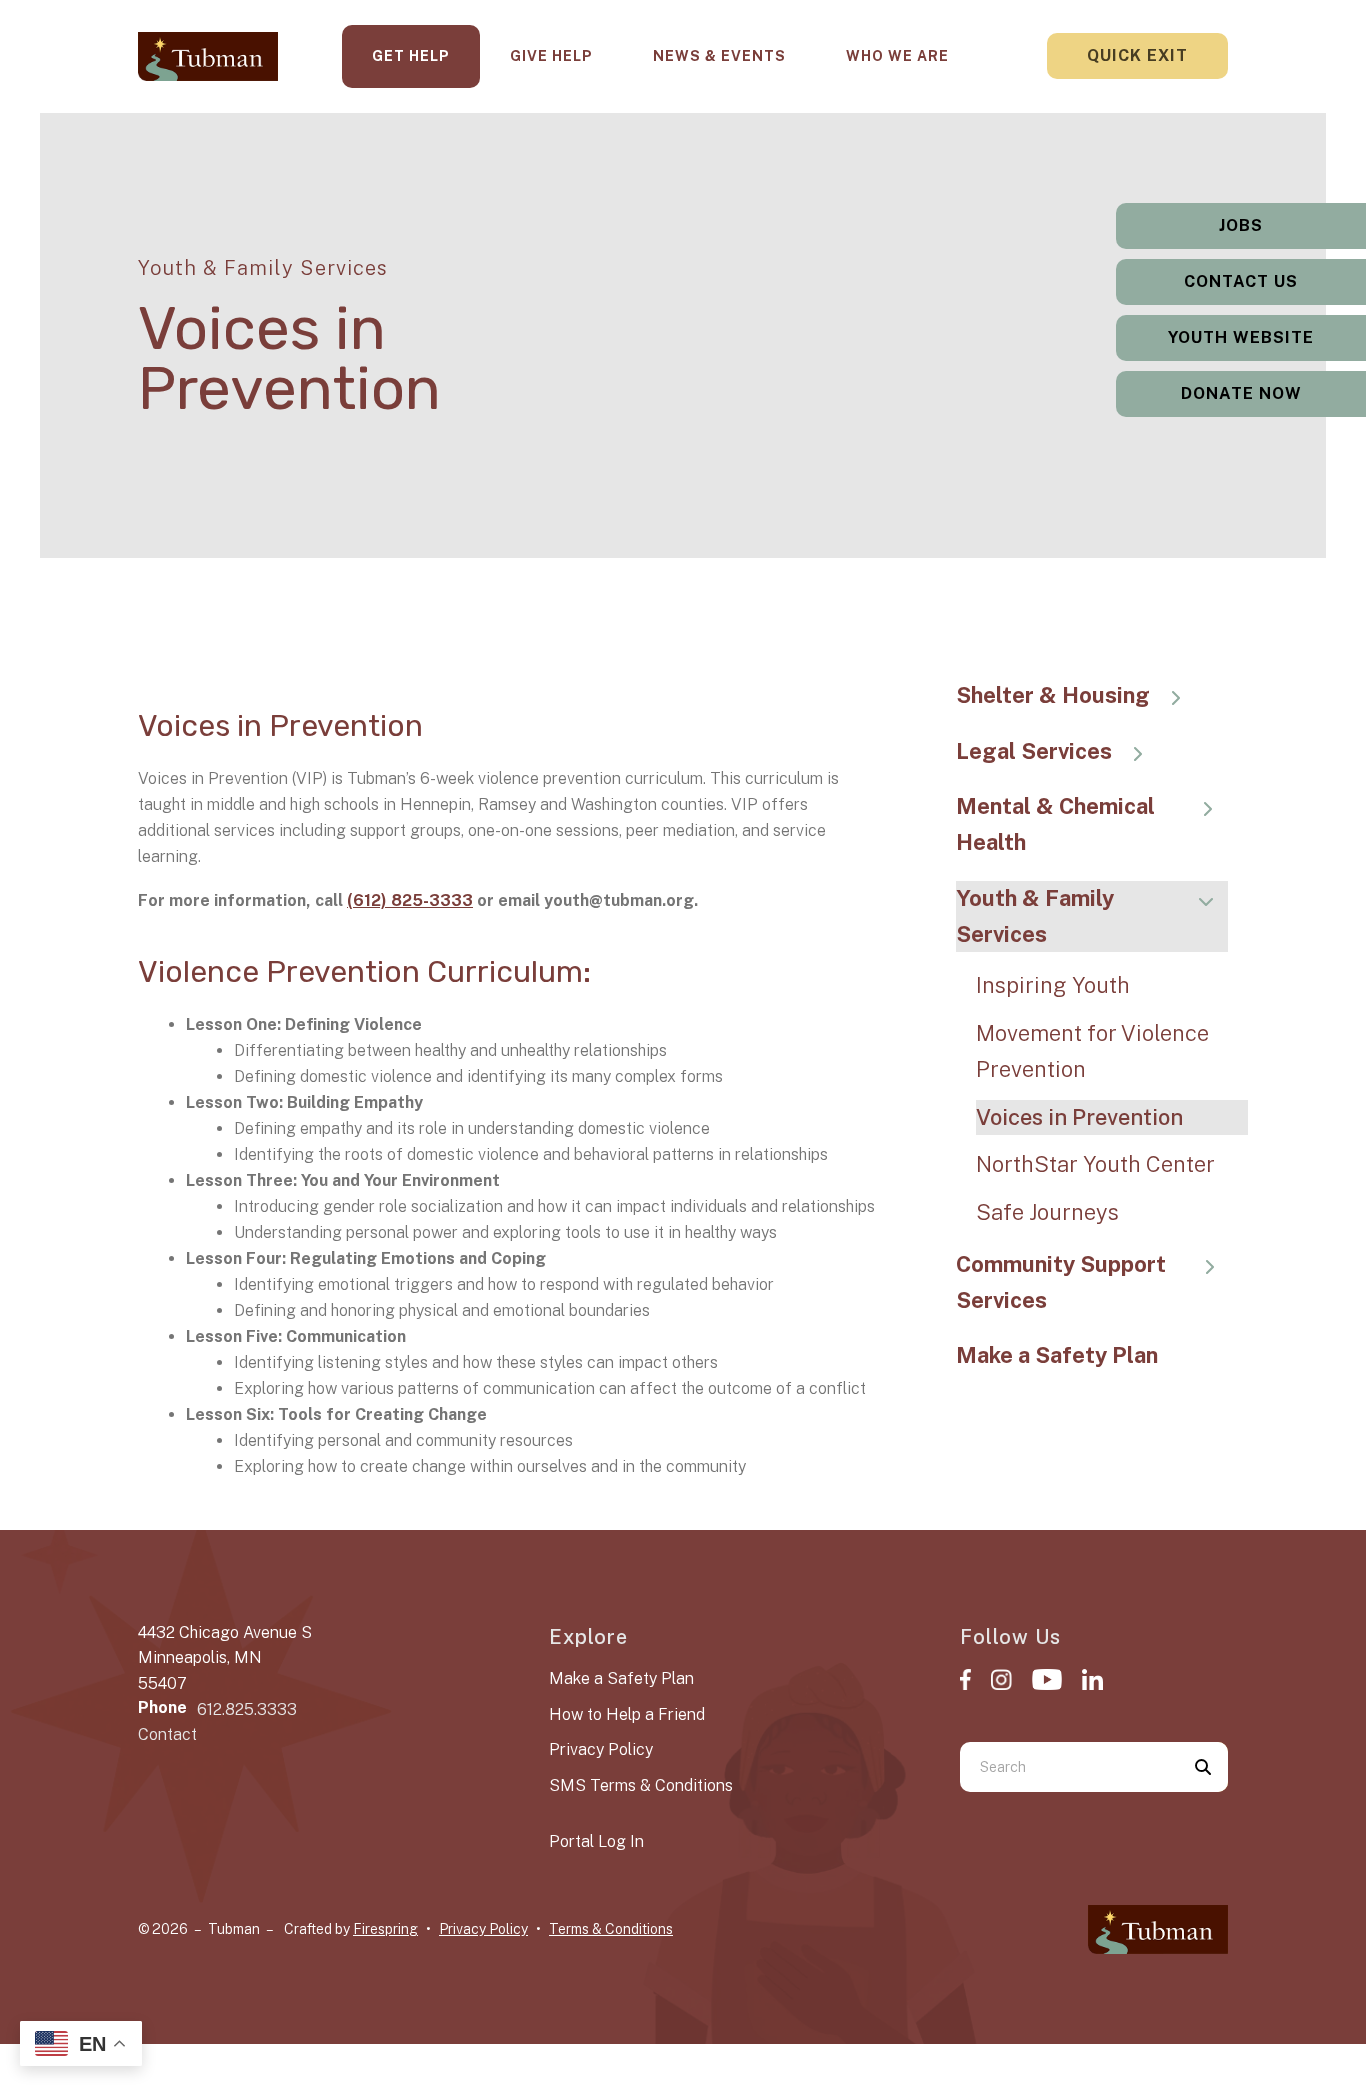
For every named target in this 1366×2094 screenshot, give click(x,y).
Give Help (551, 56)
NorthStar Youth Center (1095, 1164)
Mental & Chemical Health (1055, 824)
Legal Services (1034, 751)
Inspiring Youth (1053, 985)
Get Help (411, 56)
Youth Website (1241, 337)
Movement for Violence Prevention (1092, 1051)
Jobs (1241, 225)
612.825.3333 (247, 1709)
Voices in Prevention (1079, 1117)
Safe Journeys (1047, 1212)
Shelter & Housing (1053, 695)
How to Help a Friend (627, 1714)
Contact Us (1241, 281)
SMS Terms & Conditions (641, 1785)
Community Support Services (1061, 1282)
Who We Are (897, 56)
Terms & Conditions (611, 1929)
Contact (167, 1734)
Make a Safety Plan (1057, 1355)
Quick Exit (1137, 55)
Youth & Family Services (1035, 916)
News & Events (719, 56)
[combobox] (1069, 1767)
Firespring (385, 1929)
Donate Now (1241, 393)
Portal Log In (596, 1841)
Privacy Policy (601, 1749)
